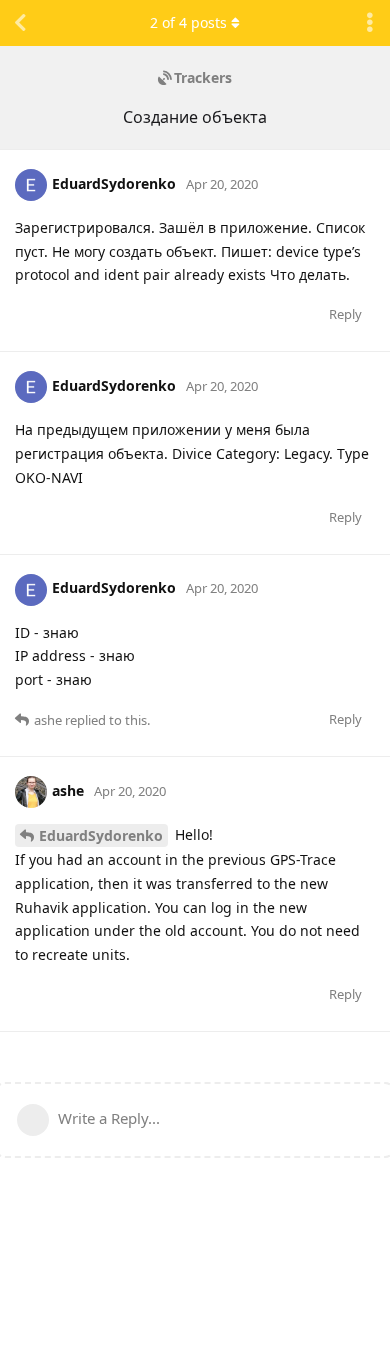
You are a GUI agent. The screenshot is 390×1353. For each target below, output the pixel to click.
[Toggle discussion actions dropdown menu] (370, 23)
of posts (188, 22)
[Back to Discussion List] (20, 23)
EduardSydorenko (101, 835)
